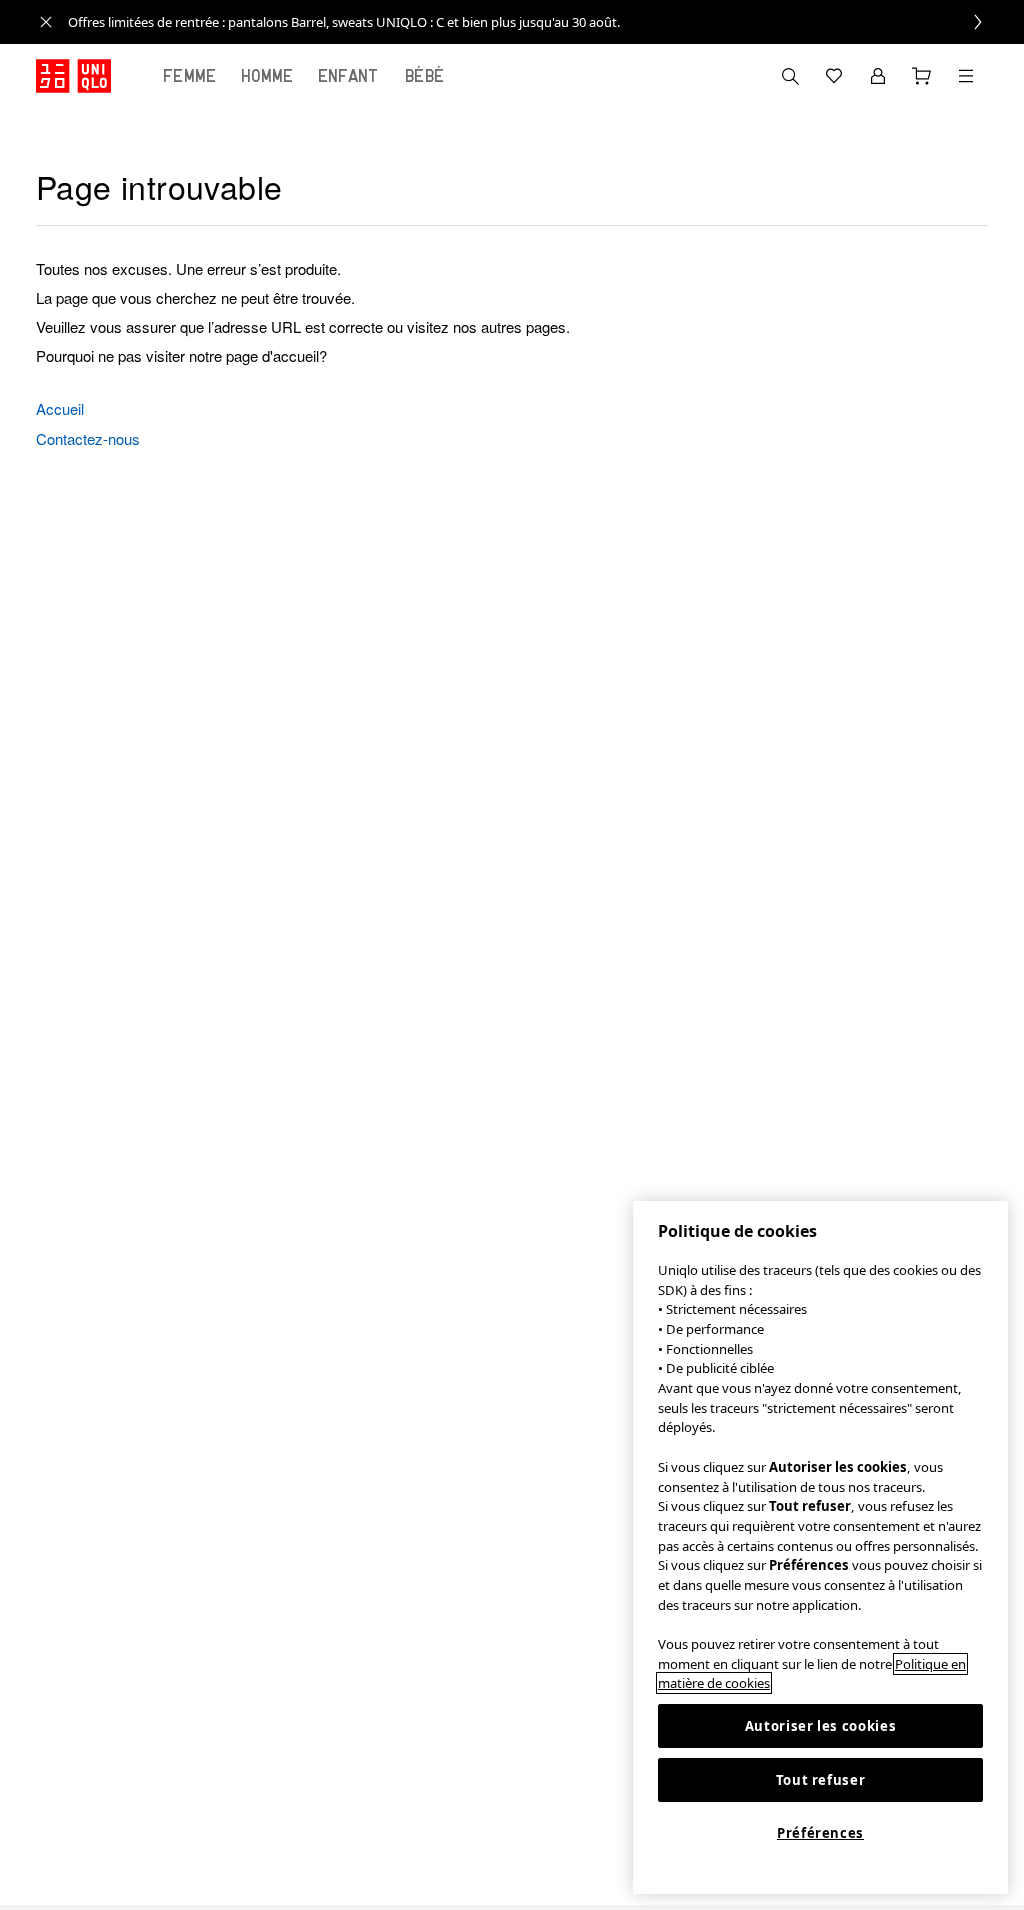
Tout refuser (821, 1780)
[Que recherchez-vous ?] (790, 76)
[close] (46, 22)
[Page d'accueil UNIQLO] (73, 76)
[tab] (190, 76)
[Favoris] (834, 76)
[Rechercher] (966, 76)
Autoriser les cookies (821, 1726)
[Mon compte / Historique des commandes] (878, 76)
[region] (820, 1547)
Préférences (820, 1833)
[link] (534, 22)
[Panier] (922, 76)
